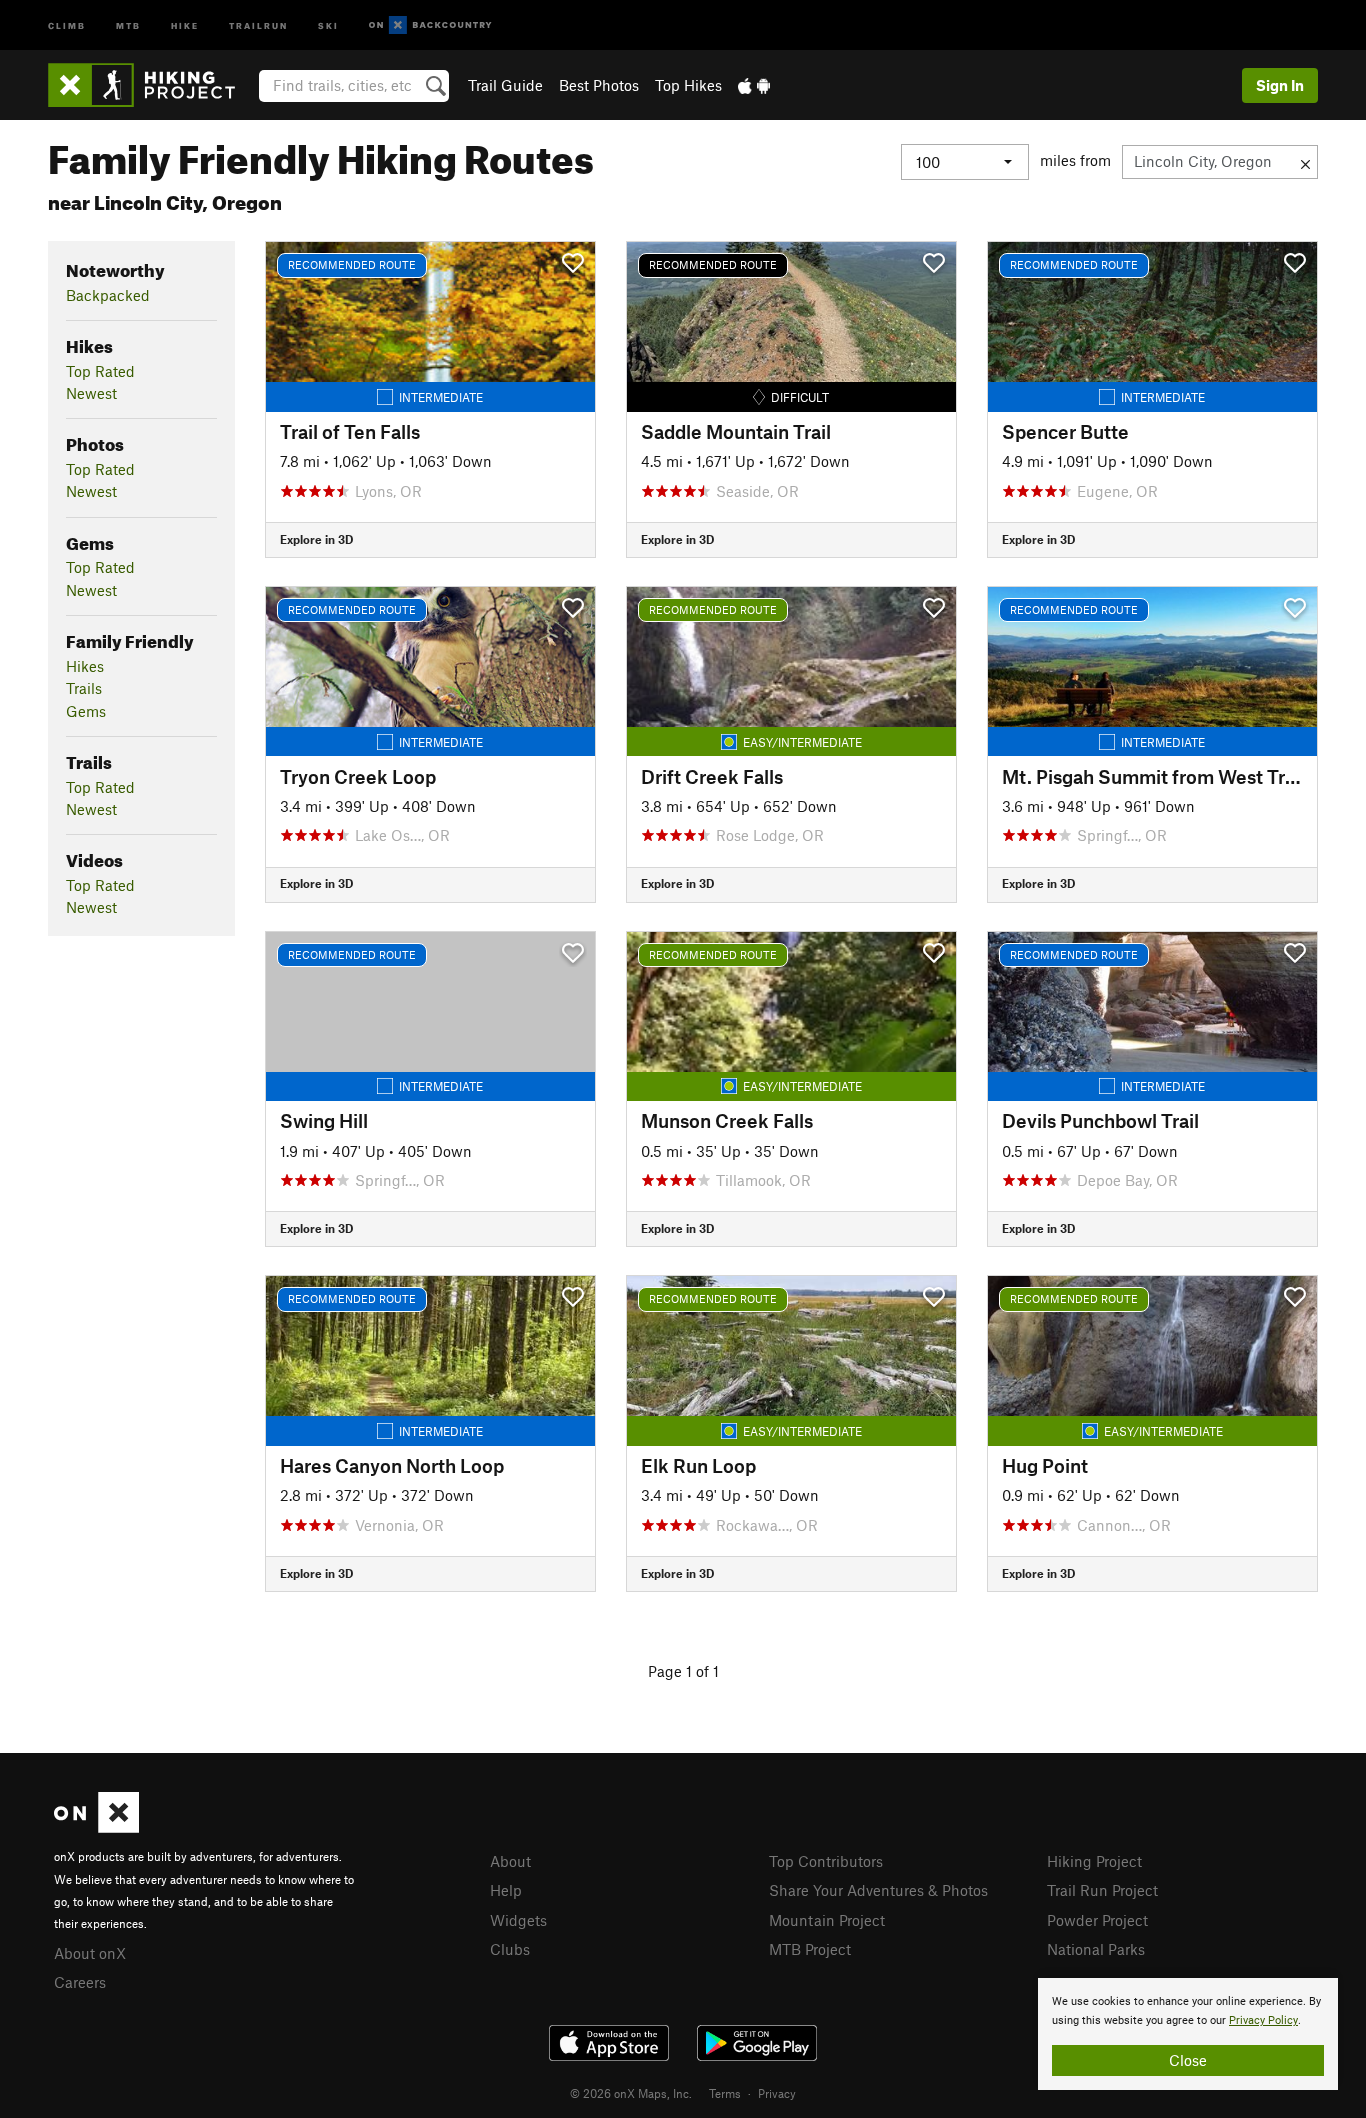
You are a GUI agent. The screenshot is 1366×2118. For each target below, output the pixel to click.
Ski (328, 24)
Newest (91, 393)
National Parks (1096, 1949)
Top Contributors (826, 1861)
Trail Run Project (1102, 1890)
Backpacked (108, 295)
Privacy (777, 2093)
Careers (80, 1982)
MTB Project (810, 1949)
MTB (128, 24)
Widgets (518, 1920)
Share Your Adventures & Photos (878, 1890)
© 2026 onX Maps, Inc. (631, 2093)
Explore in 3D (316, 539)
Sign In (1280, 85)
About (510, 1861)
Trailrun (258, 24)
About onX (90, 1953)
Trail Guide (505, 85)
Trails (84, 688)
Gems (86, 711)
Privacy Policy (1263, 2020)
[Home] (151, 85)
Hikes (85, 666)
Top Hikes (688, 85)
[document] (1188, 2034)
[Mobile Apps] (754, 85)
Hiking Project (1094, 1861)
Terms (725, 2093)
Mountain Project (827, 1920)
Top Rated (100, 371)
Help (506, 1890)
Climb (67, 24)
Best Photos (599, 85)
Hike (185, 24)
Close (1188, 2060)
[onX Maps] (96, 1827)
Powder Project (1097, 1920)
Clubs (510, 1949)
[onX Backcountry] (430, 25)
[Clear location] (1305, 162)
